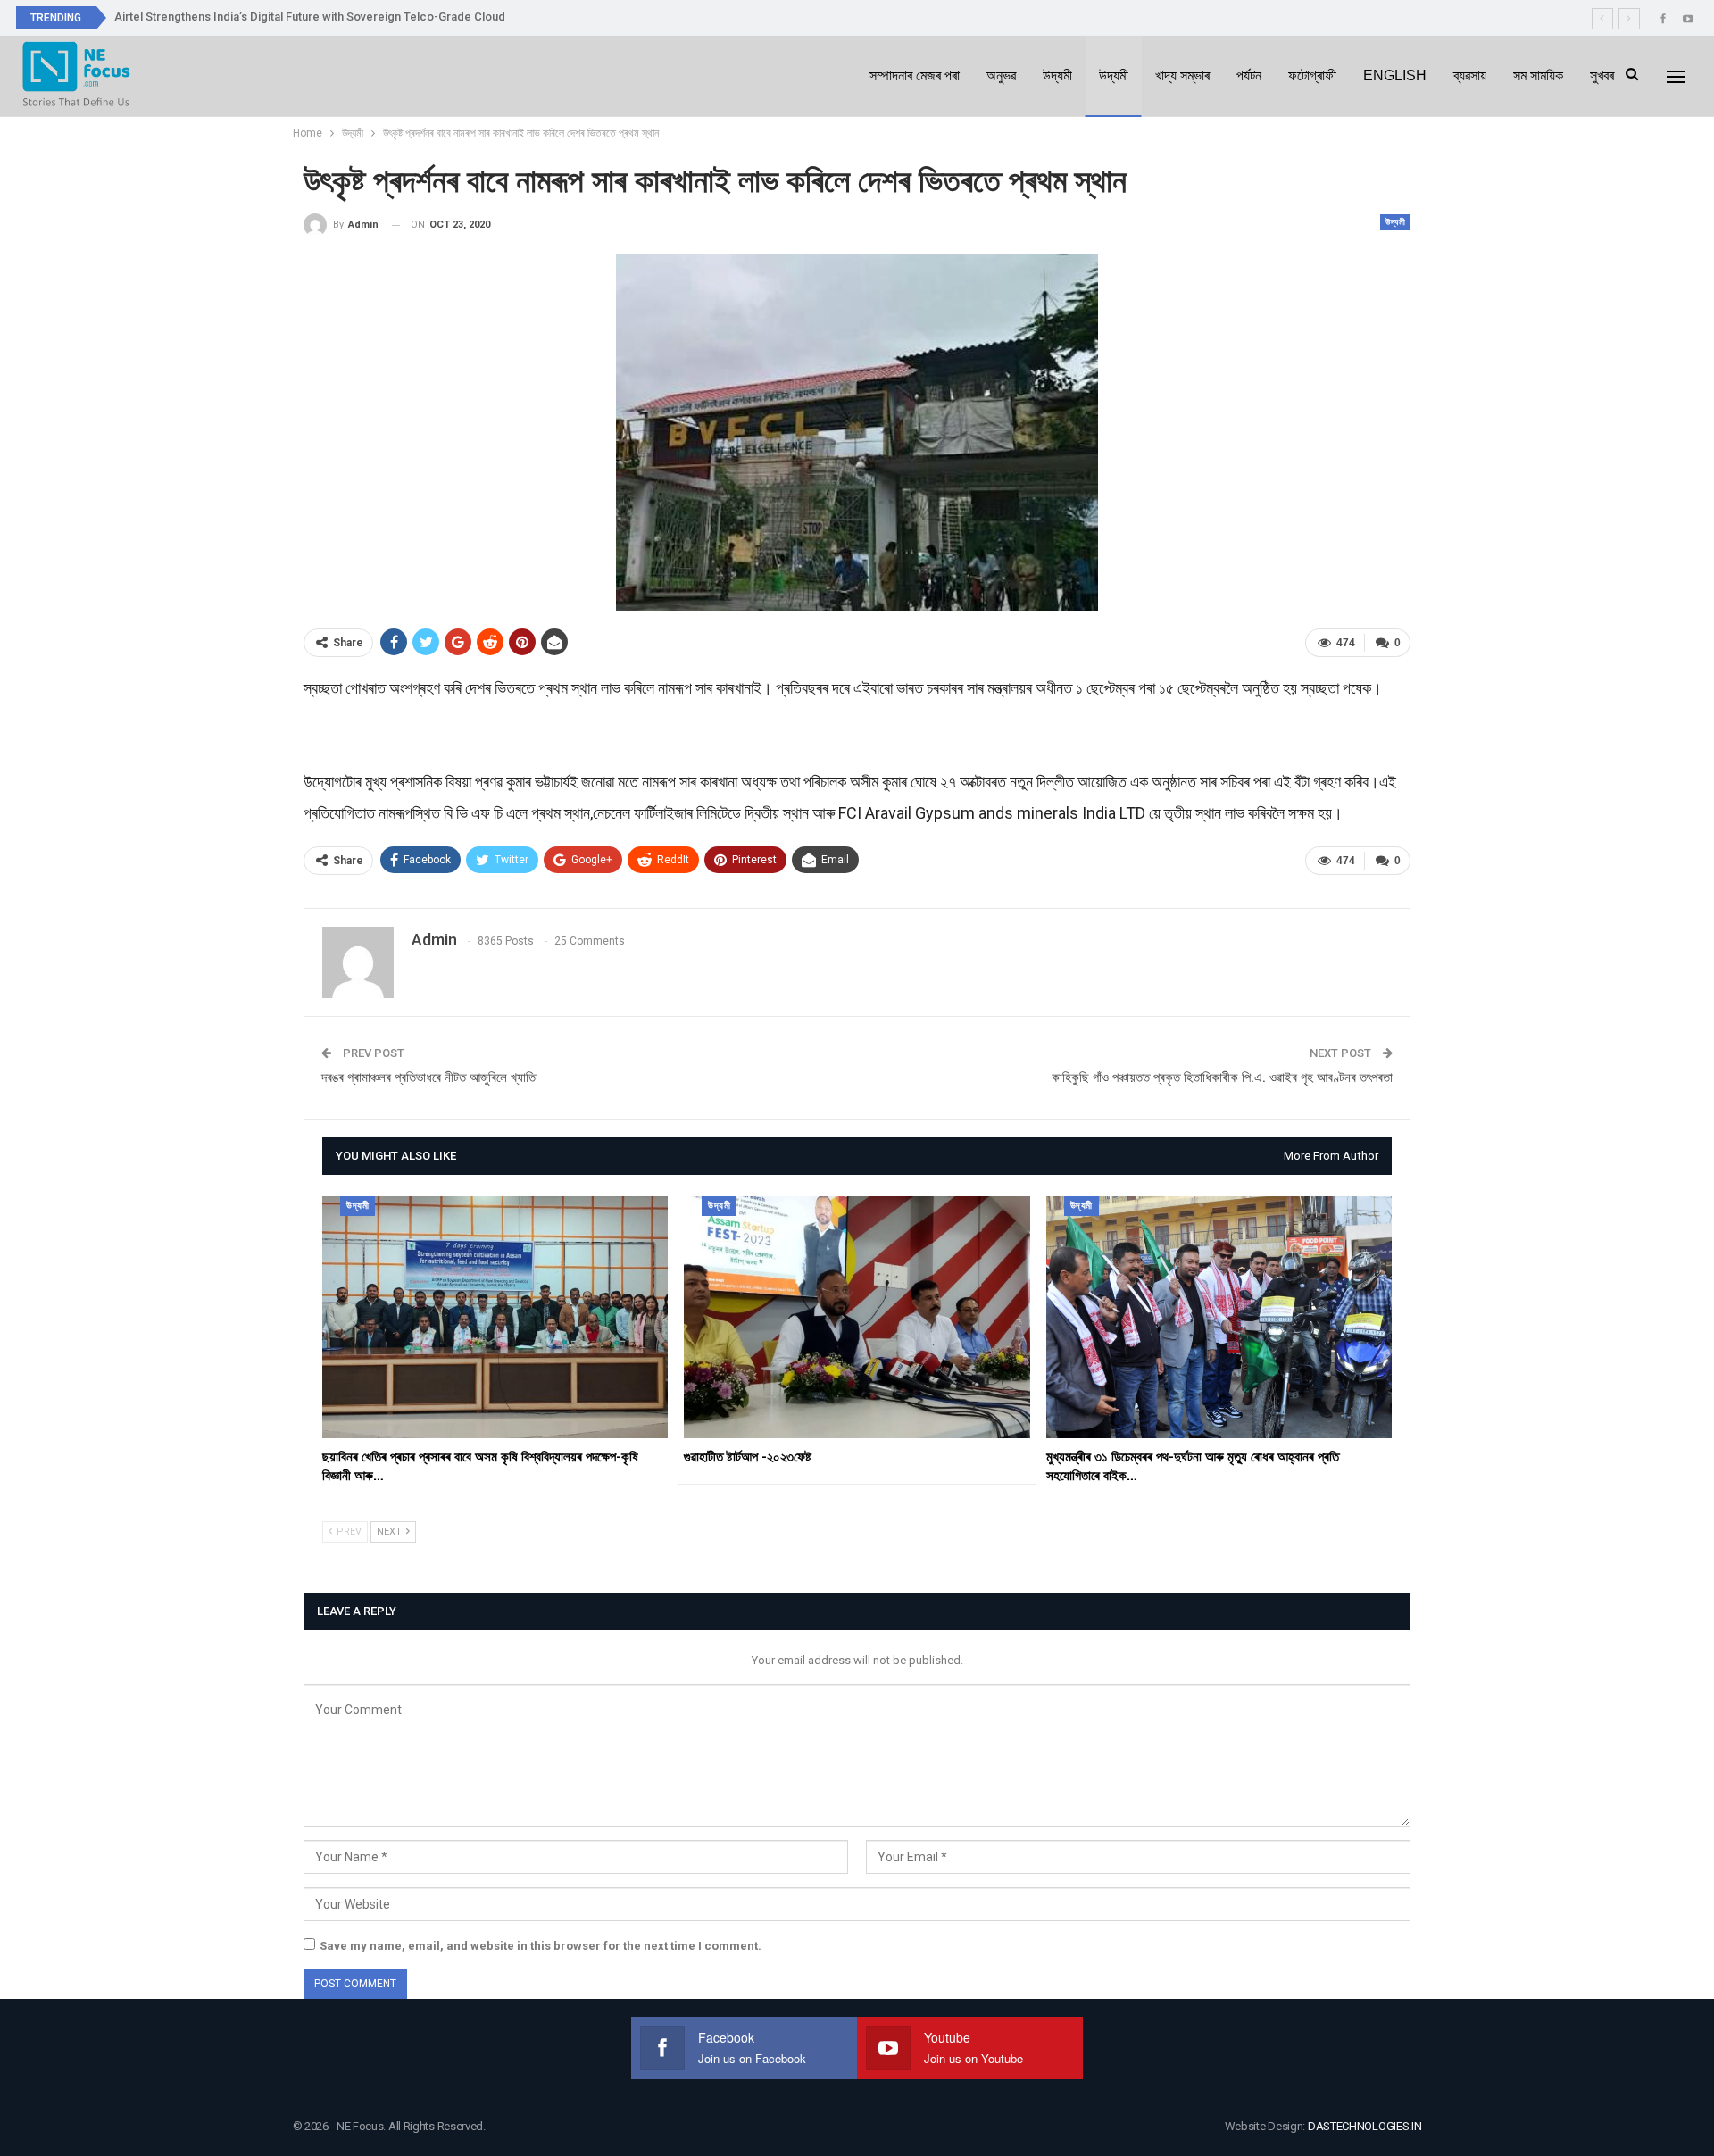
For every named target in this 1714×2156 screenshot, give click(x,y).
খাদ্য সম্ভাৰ (1182, 75)
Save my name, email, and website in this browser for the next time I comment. (541, 1946)
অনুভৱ (1001, 75)
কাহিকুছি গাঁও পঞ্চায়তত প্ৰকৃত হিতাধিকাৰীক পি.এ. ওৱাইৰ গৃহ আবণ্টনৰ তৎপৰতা (1222, 1078)
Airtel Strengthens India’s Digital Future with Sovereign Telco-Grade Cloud (310, 17)
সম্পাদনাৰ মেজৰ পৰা (915, 75)
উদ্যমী (1057, 75)
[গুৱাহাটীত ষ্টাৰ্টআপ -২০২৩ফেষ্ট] (857, 1317)
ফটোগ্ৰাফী (1312, 75)
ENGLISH (1395, 75)
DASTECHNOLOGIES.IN (1365, 2126)
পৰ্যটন (1249, 75)
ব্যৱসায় (1470, 75)
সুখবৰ (1602, 75)
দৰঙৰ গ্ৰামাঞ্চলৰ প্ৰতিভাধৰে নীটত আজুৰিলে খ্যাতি (428, 1078)
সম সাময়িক (1538, 75)
